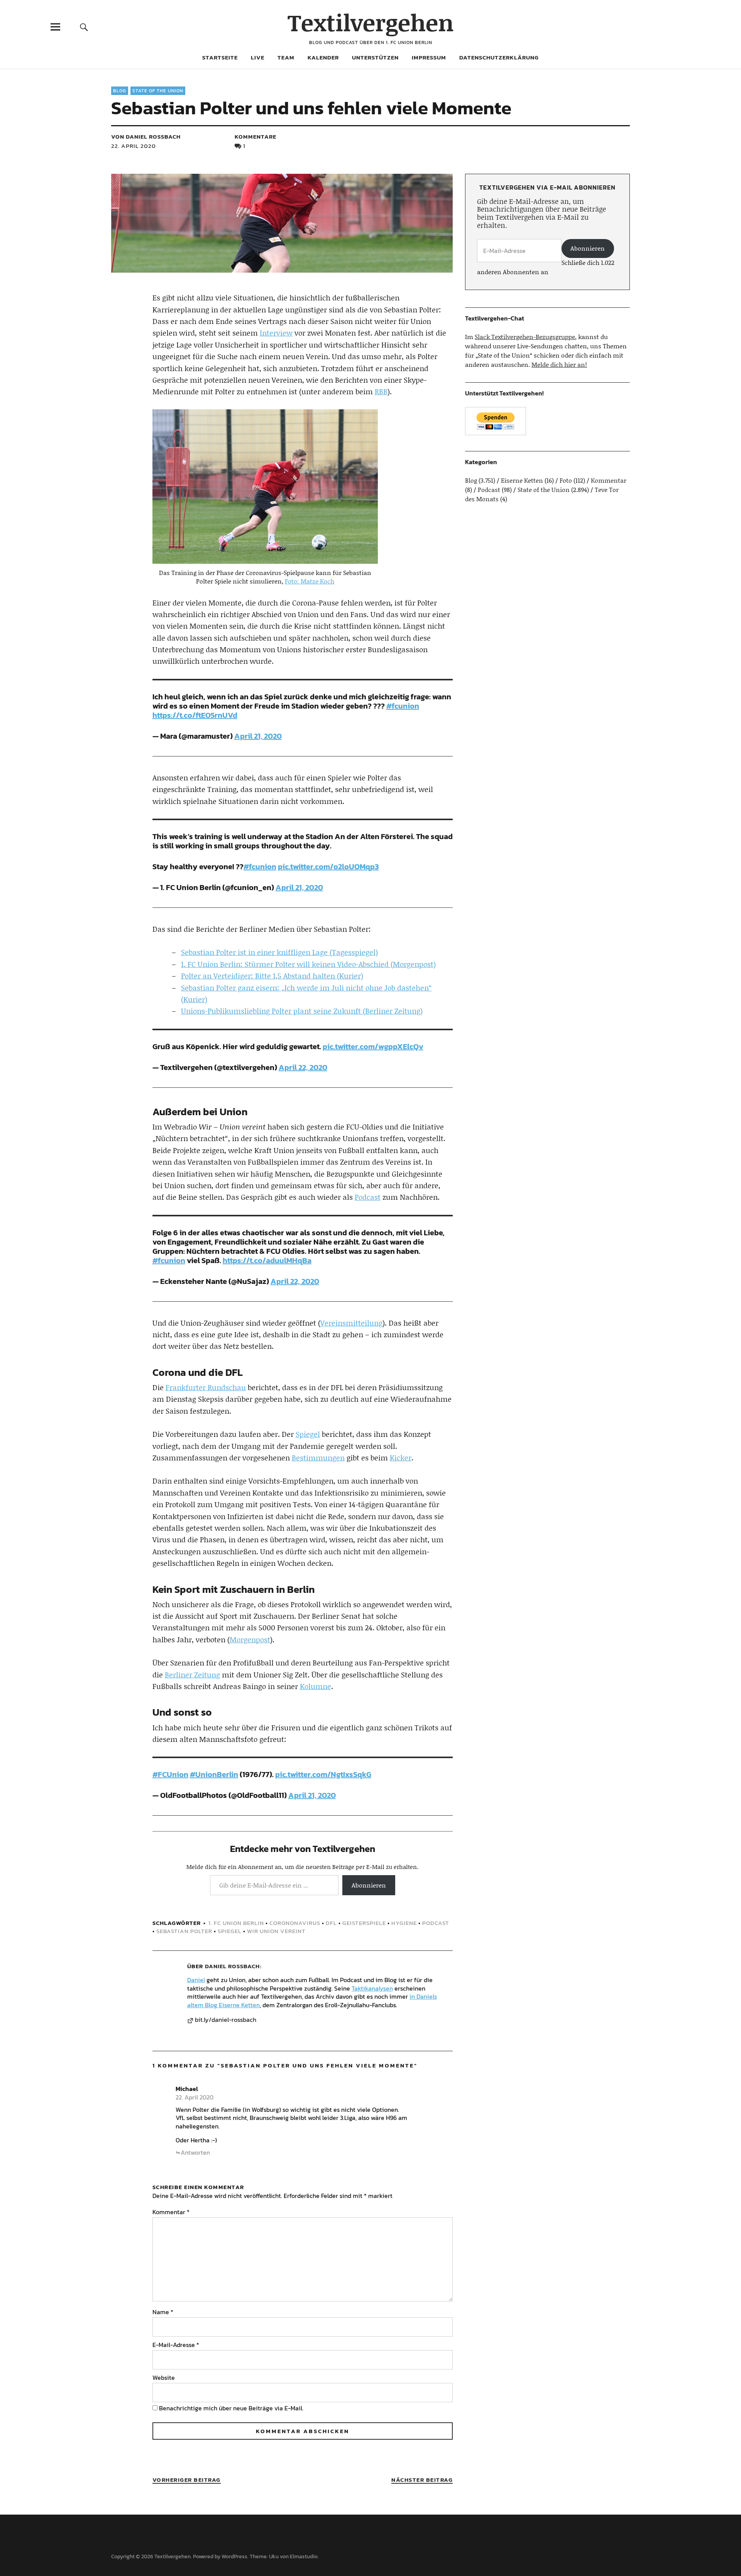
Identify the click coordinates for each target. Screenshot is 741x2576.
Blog (120, 91)
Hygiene (404, 1923)
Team (286, 57)
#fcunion (403, 706)
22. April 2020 (134, 146)
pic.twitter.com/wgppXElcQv (373, 1046)
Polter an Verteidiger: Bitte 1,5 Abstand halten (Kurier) (272, 976)
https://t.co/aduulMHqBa (267, 1260)
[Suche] (84, 27)
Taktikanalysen (372, 1988)
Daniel (196, 1980)
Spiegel (308, 1434)
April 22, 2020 (303, 1067)
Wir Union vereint (276, 1931)
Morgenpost (250, 1639)
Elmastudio (304, 2556)
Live (258, 57)
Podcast (368, 1197)
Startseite (220, 57)
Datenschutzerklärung (499, 57)
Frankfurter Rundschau (206, 1387)
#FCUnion (170, 1774)
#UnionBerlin (214, 1774)
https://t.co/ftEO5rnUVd (195, 715)
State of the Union (158, 91)
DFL (331, 1923)
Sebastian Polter (184, 1931)
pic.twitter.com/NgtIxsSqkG (323, 1774)
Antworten (195, 2152)
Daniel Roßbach (232, 1966)
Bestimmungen (318, 1458)
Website (164, 2378)
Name (163, 2312)
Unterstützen (375, 57)
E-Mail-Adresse (176, 2345)
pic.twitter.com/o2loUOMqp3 (328, 867)
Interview (276, 333)
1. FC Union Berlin (236, 1923)
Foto (566, 480)
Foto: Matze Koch (310, 581)
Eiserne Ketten (522, 480)
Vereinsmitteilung (351, 1323)
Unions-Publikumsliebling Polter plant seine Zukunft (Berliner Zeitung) (302, 1011)
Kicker (401, 1458)
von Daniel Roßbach (146, 137)
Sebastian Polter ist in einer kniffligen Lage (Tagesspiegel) (279, 952)
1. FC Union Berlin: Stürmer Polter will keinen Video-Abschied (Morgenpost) (308, 964)
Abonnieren (369, 1885)
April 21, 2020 (258, 736)
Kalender (323, 57)
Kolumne (316, 1686)
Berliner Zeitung (192, 1675)
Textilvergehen (371, 22)
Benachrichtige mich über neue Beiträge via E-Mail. (231, 2408)
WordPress (234, 2556)
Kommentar (171, 2212)
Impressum (429, 57)
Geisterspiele (364, 1923)
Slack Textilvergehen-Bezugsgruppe (525, 337)
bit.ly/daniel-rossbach (226, 2020)
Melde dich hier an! (559, 364)
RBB (381, 391)
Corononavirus (295, 1923)
